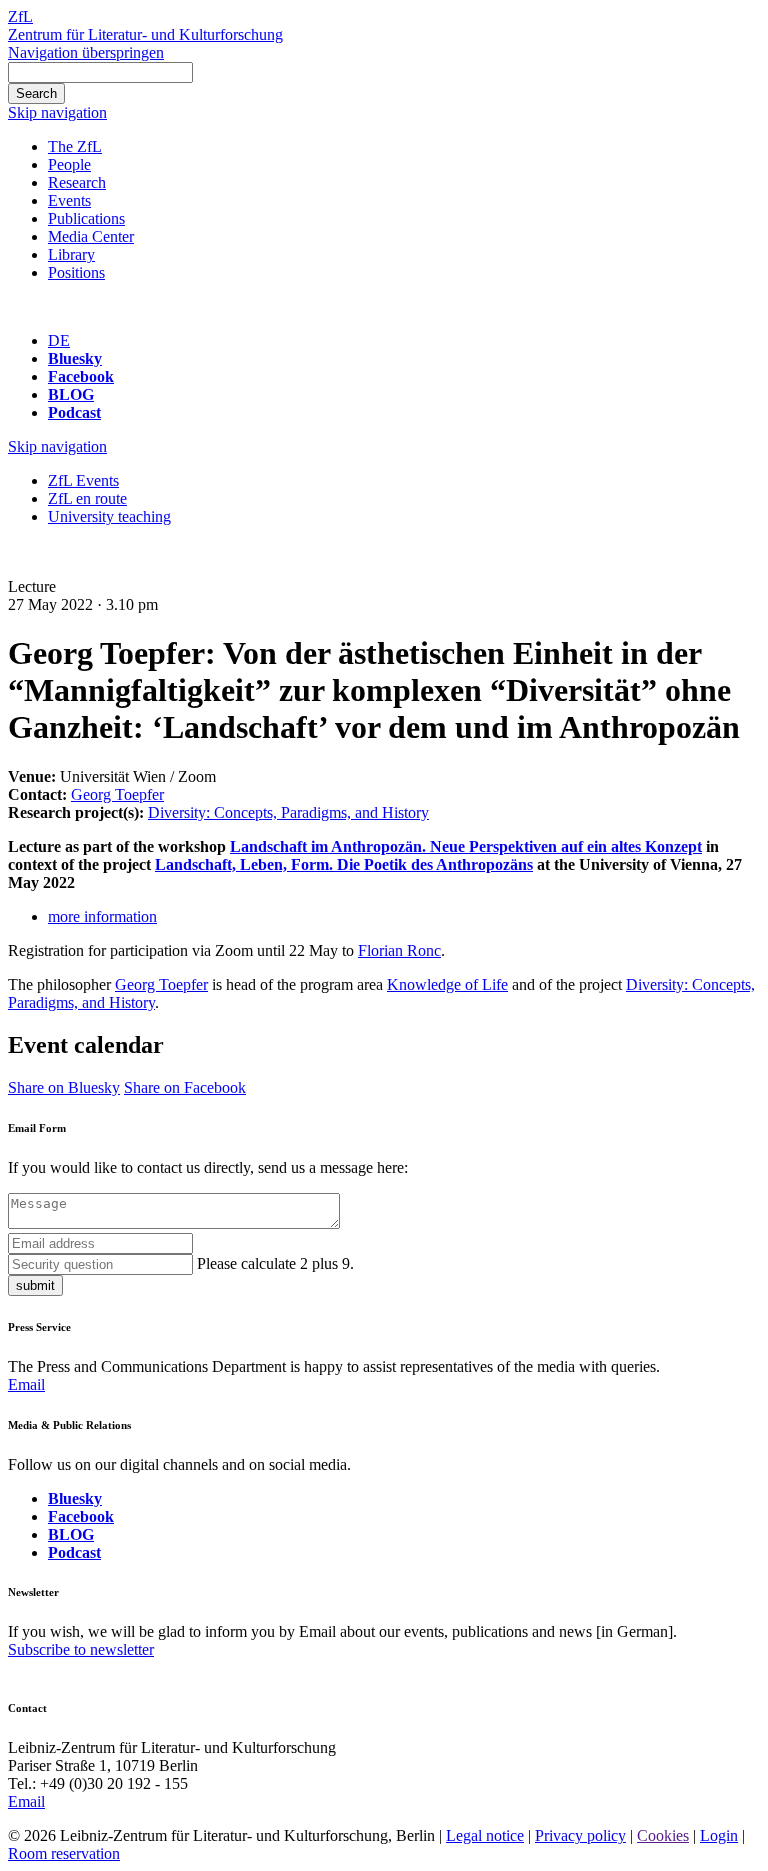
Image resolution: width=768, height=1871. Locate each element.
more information (102, 916)
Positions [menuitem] (76, 272)
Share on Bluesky (64, 1087)
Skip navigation (57, 112)
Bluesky (75, 358)
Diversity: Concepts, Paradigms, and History (288, 812)
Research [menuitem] (77, 182)
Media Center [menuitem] (91, 236)
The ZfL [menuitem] (75, 146)
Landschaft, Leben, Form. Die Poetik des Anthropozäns (344, 864)
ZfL (20, 16)
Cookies (663, 1835)
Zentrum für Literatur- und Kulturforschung (145, 34)
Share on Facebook (185, 1087)
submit (35, 1285)
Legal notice (485, 1835)
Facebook (81, 376)
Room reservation (64, 1853)
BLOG (71, 394)
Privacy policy (580, 1835)
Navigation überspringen (86, 52)
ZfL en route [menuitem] (87, 498)
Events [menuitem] (69, 200)
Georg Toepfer (117, 794)
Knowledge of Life (447, 984)
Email (26, 1384)
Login (719, 1835)
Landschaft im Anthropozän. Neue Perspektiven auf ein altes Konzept (466, 846)
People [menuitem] (69, 164)
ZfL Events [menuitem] (83, 480)
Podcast (74, 412)
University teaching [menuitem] (109, 516)
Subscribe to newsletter (81, 1649)
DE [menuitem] (59, 340)
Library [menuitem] (71, 254)
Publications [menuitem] (86, 218)
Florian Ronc (399, 950)
